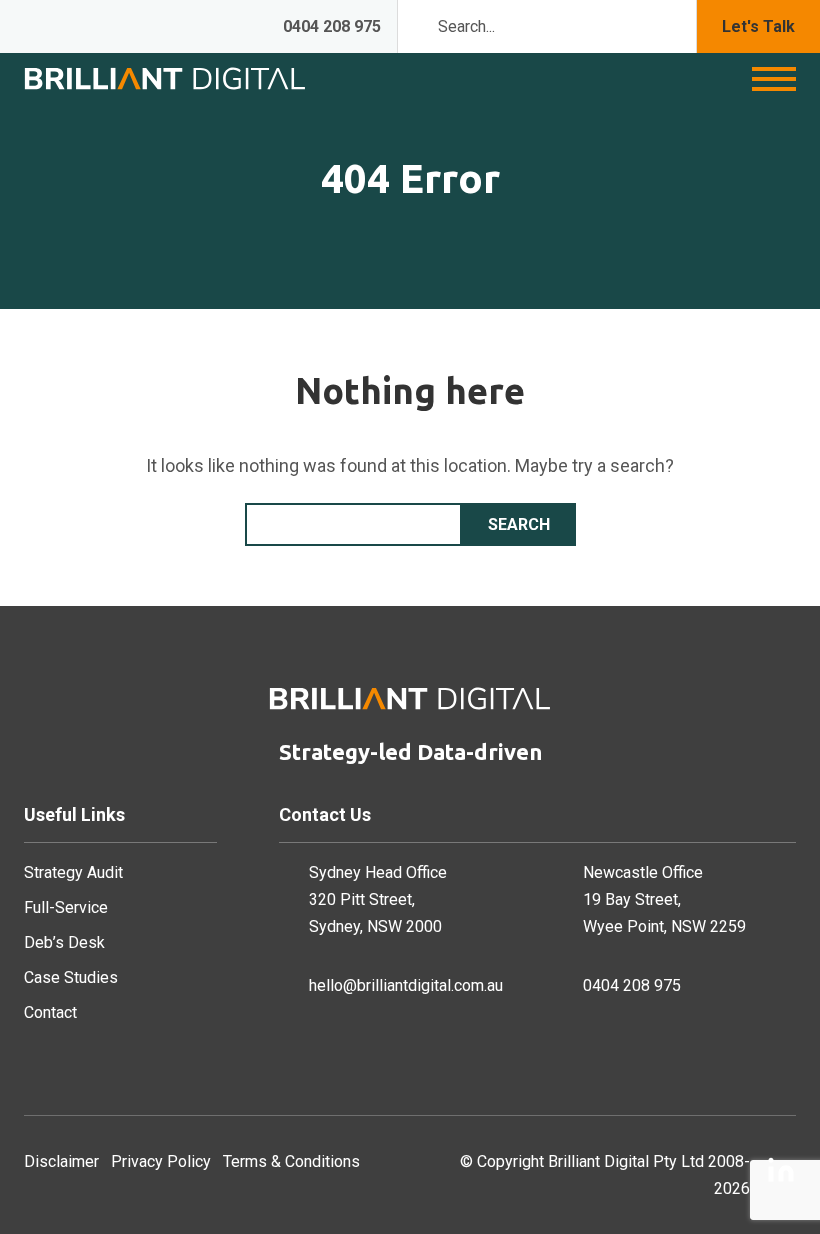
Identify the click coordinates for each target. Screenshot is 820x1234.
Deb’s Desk (64, 942)
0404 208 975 (332, 26)
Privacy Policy (161, 1161)
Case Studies (71, 977)
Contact (50, 1012)
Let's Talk (758, 26)
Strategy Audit (73, 872)
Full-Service (66, 907)
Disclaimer (61, 1161)
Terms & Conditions (291, 1161)
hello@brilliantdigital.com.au (406, 985)
